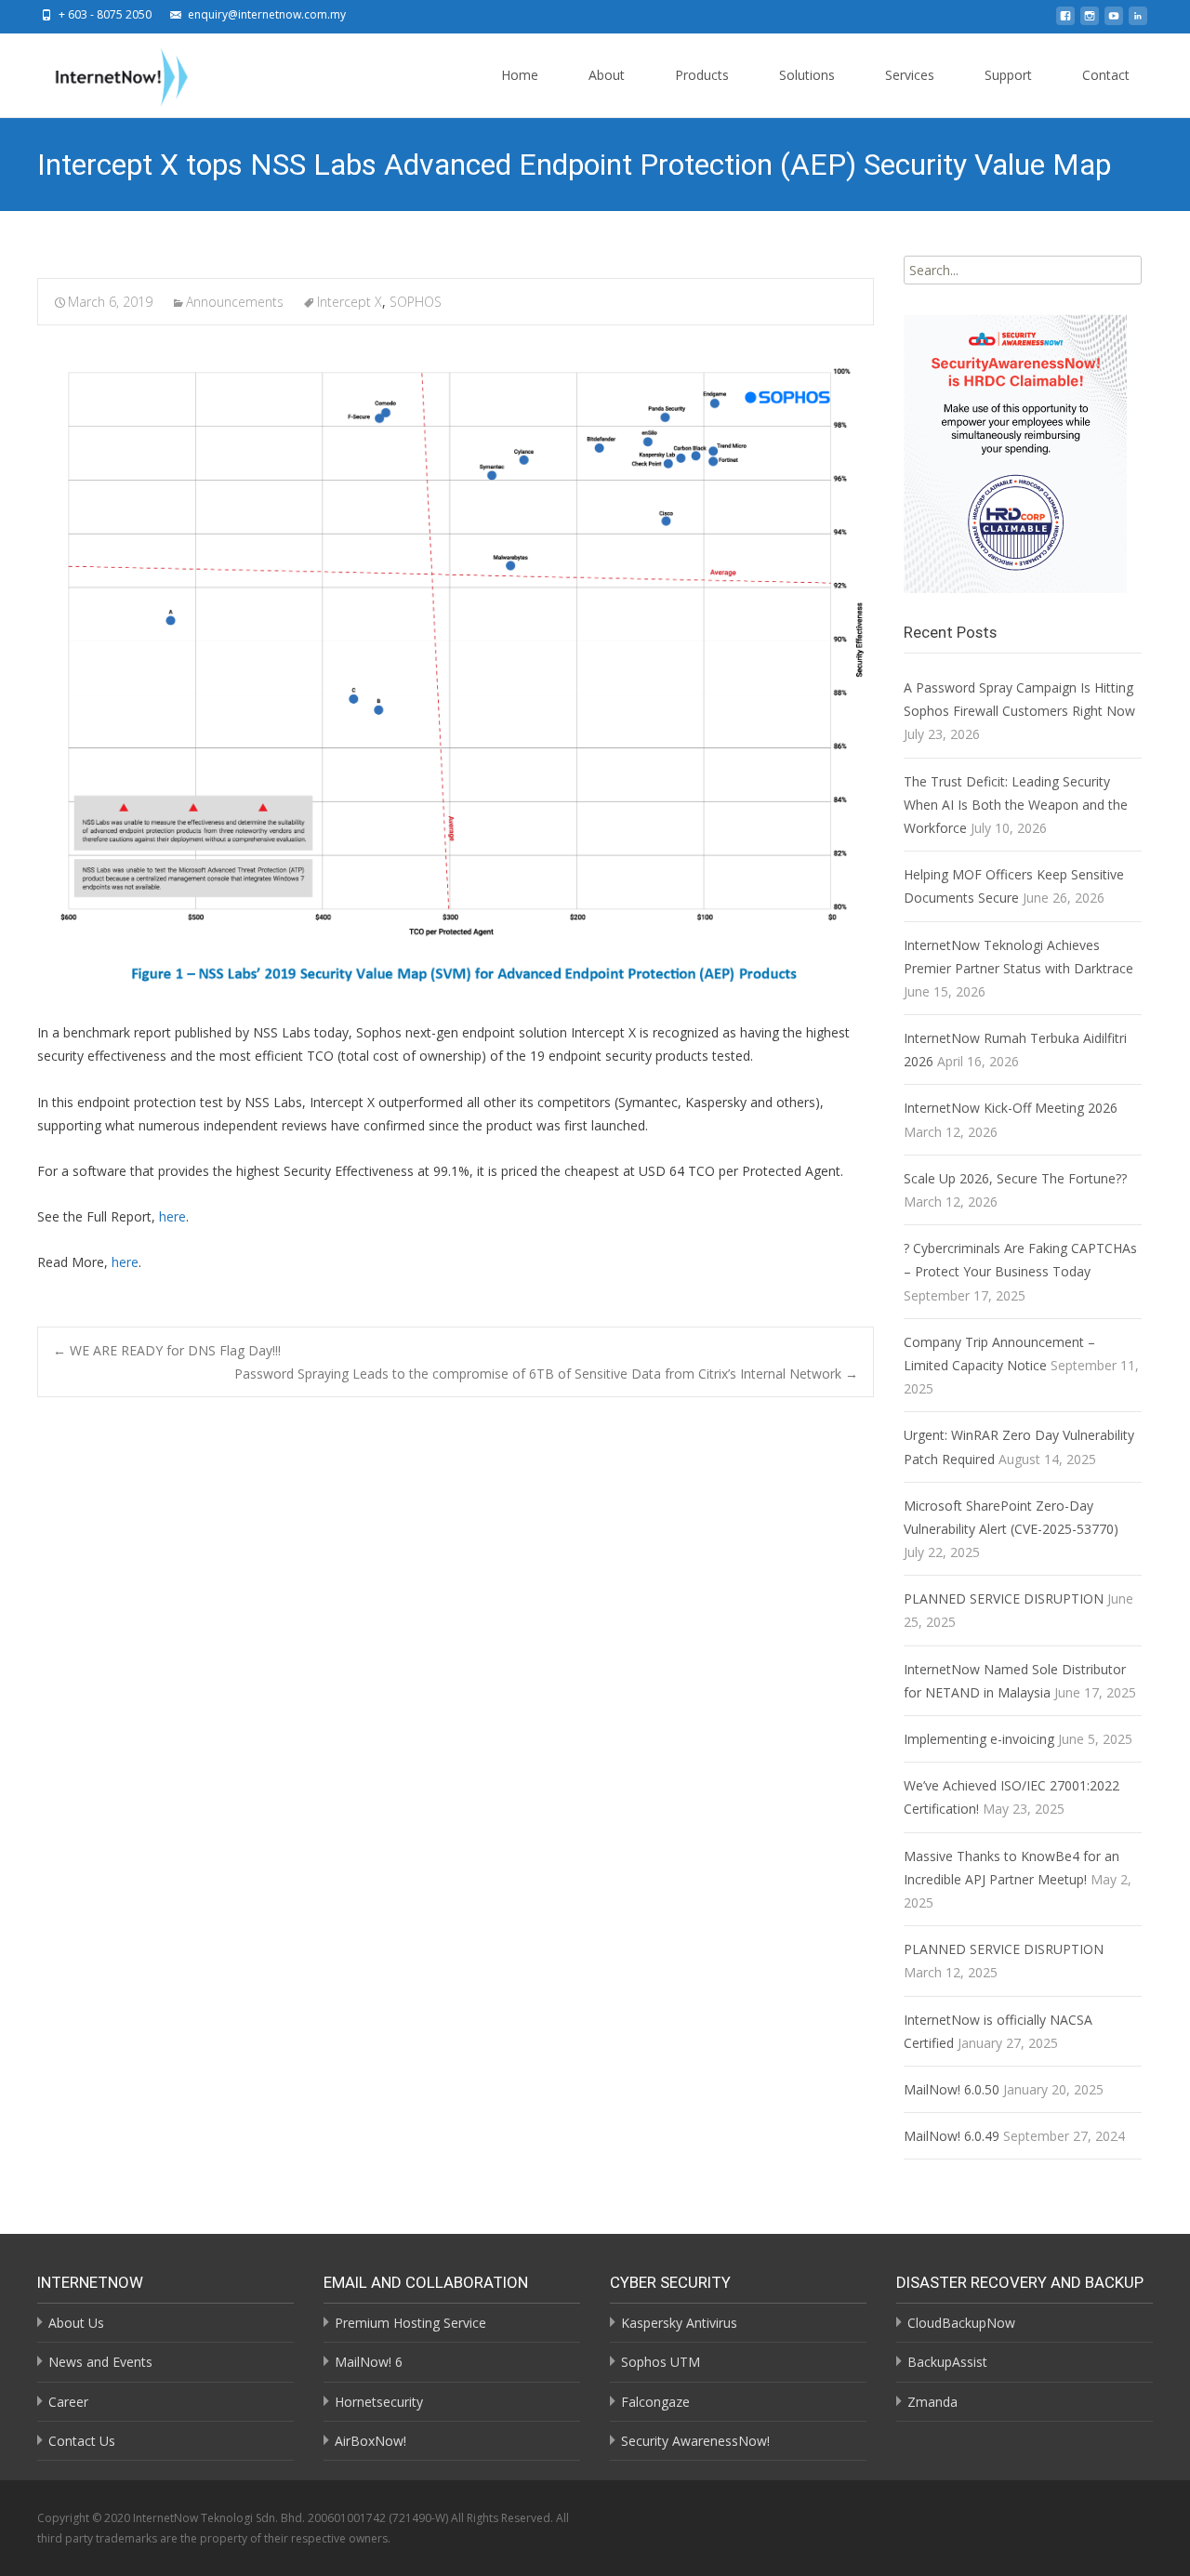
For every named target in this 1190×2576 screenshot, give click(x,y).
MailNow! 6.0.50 (952, 2089)
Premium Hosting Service (410, 2323)
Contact (1106, 75)
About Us (76, 2323)
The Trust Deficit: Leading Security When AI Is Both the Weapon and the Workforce (1016, 805)
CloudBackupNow (961, 2323)
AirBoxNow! (370, 2441)
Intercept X (350, 302)
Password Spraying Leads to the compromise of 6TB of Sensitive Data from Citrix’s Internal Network (546, 1374)
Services (910, 75)
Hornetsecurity (379, 2402)
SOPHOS (416, 302)
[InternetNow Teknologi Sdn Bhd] (107, 73)
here (172, 1216)
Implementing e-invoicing (979, 1739)
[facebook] (1065, 21)
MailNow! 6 (369, 2362)
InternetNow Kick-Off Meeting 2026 (1011, 1108)
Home (520, 75)
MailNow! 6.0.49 (952, 2136)
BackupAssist (947, 2362)
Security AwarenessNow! (695, 2441)
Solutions (807, 75)
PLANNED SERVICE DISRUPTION (1004, 1598)
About (607, 75)
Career (68, 2402)
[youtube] (1114, 21)
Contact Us (82, 2441)
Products (702, 75)
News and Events (100, 2362)
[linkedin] (1138, 21)
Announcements (235, 302)
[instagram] (1090, 21)
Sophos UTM (661, 2362)
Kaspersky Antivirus (679, 2323)
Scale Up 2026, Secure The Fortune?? (1015, 1178)
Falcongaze (655, 2402)
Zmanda (932, 2402)
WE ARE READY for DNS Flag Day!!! (167, 1350)
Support (1008, 75)
